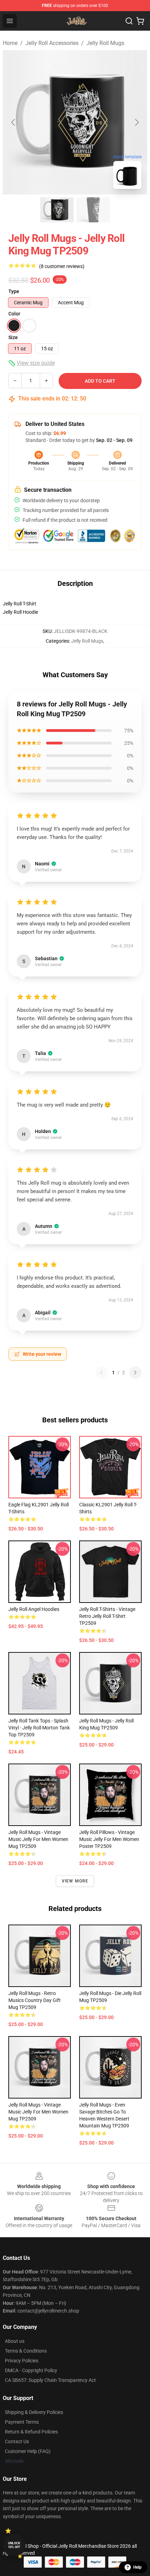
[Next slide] (136, 122)
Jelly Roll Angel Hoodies (34, 1609)
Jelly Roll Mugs (105, 43)
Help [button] (137, 2567)
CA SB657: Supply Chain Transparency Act (50, 2380)
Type (14, 291)
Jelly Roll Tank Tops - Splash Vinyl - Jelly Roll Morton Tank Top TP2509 (39, 1728)
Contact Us (17, 2441)
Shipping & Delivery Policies (34, 2412)
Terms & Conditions (26, 2351)
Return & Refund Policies (31, 2432)
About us (15, 2341)
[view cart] (140, 21)
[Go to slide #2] (93, 210)
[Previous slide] (14, 122)
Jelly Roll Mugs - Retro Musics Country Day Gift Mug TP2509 (35, 2000)
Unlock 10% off (14, 2545)
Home (10, 43)
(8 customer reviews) (62, 266)
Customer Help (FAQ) (28, 2451)
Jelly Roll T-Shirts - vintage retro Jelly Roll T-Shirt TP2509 (107, 1616)
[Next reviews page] (135, 1373)
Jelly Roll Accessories (52, 43)
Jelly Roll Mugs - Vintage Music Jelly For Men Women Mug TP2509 (38, 1839)
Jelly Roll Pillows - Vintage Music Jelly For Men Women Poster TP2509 (109, 1839)
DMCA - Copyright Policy (31, 2370)
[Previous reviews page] (102, 1373)
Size (13, 337)
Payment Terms (22, 2422)
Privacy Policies (22, 2361)
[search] (129, 21)
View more (75, 1881)
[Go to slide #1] (57, 210)
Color (14, 314)
